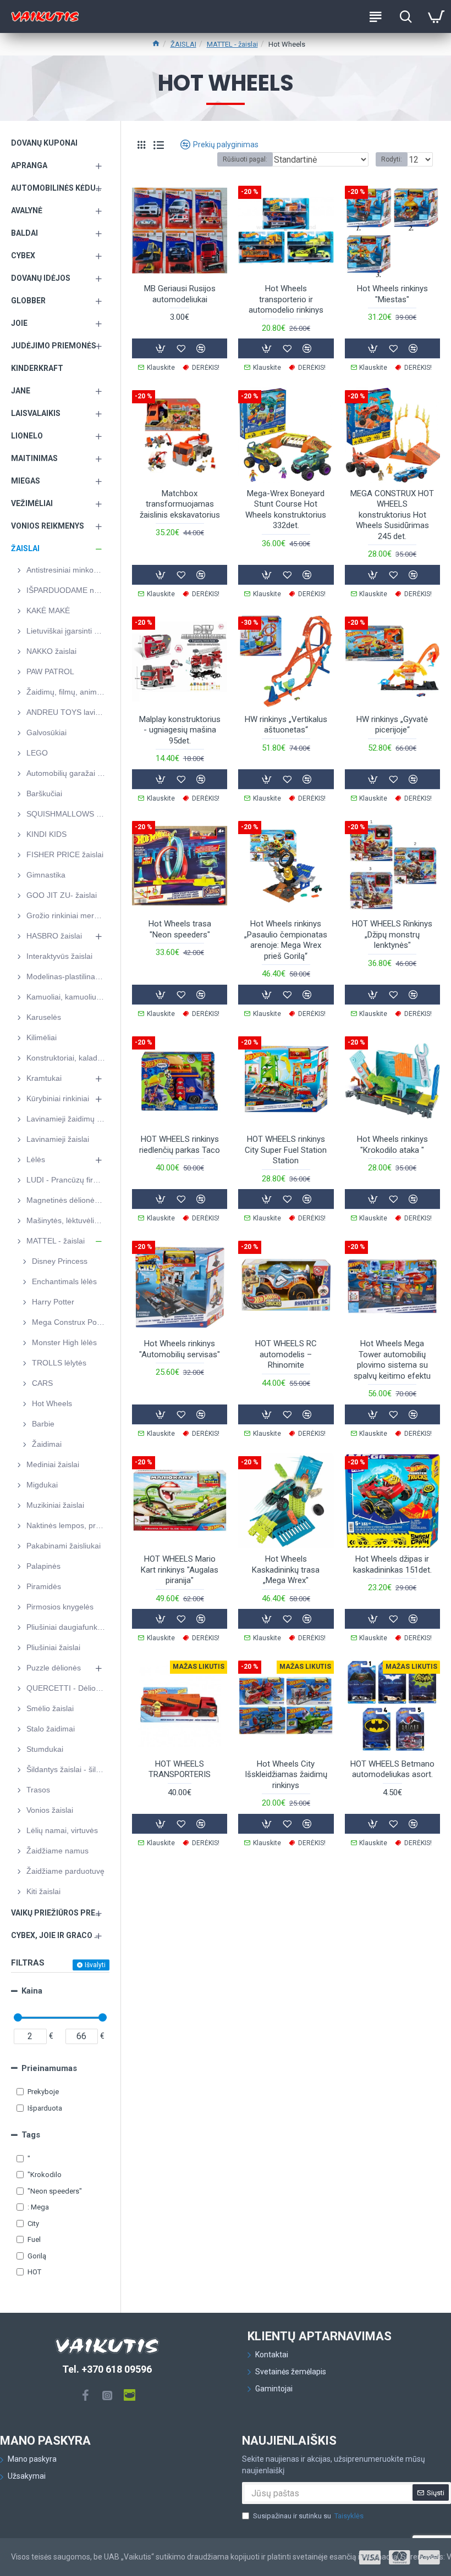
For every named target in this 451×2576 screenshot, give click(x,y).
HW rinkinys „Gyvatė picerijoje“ (392, 725)
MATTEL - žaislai (232, 44)
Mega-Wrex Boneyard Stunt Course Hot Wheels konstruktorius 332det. (286, 510)
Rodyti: (392, 159)
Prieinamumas (49, 2068)
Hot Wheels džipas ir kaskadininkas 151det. (392, 1564)
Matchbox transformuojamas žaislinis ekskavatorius (180, 504)
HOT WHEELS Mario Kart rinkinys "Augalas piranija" (180, 1570)
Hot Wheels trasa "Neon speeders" (180, 929)
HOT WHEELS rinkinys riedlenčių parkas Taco (180, 1145)
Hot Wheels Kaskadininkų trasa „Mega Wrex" (286, 1570)
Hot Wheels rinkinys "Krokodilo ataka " (392, 1145)
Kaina (32, 1991)
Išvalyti (95, 1965)
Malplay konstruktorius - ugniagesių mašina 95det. (180, 730)
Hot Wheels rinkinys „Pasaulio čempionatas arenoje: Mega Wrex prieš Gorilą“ (286, 940)
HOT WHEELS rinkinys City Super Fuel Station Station (286, 1150)
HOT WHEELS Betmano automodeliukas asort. (392, 1769)
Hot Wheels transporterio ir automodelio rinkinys (286, 299)
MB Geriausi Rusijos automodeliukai (180, 294)
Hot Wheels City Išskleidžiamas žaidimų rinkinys (286, 1775)
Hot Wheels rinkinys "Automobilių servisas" (180, 1349)
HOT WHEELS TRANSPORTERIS (180, 1769)
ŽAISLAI (183, 44)
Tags (31, 2135)
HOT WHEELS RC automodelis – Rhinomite (286, 1354)
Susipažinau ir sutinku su (308, 2516)
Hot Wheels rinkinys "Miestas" (392, 294)
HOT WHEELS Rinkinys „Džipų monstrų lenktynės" (392, 934)
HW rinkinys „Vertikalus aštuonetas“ (286, 725)
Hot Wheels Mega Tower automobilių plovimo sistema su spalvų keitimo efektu (392, 1360)
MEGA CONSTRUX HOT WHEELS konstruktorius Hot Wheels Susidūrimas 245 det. (392, 515)
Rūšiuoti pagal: (245, 159)
